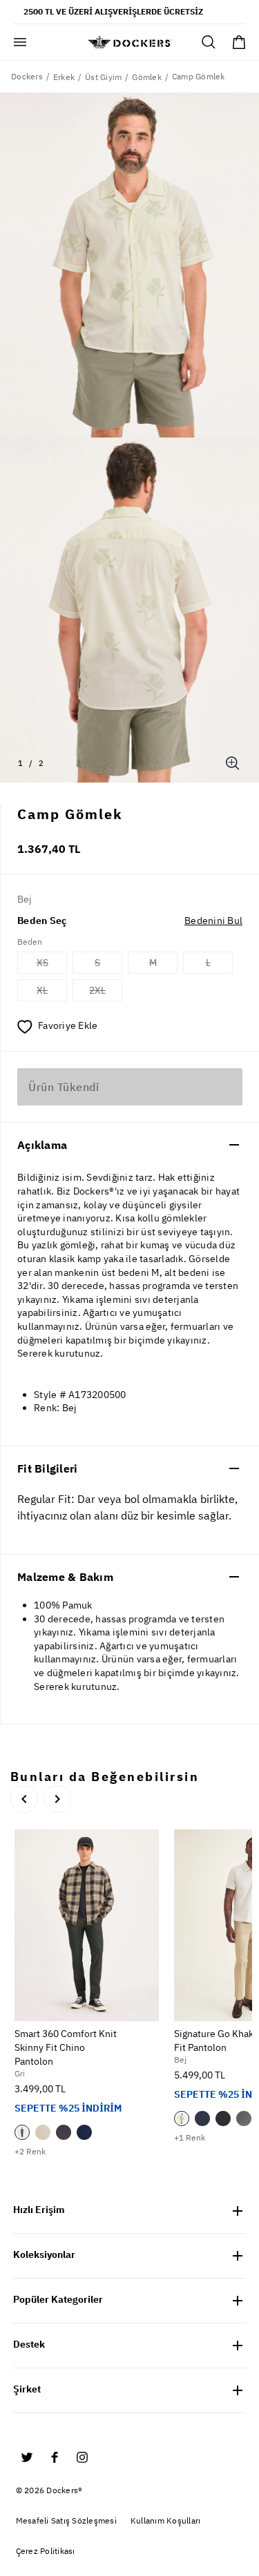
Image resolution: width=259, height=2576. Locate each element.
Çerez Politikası (46, 2551)
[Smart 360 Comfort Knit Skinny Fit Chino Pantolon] (87, 1926)
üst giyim (103, 77)
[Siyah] (223, 2118)
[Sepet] (239, 42)
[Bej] (43, 2132)
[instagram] (82, 2457)
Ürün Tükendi (64, 1087)
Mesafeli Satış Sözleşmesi (66, 2520)
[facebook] (55, 2457)
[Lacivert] (84, 2132)
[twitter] (27, 2457)
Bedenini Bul (213, 921)
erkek (64, 77)
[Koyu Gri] (64, 2132)
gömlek (147, 77)
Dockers (27, 76)
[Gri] (22, 2132)
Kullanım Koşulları (166, 2520)
